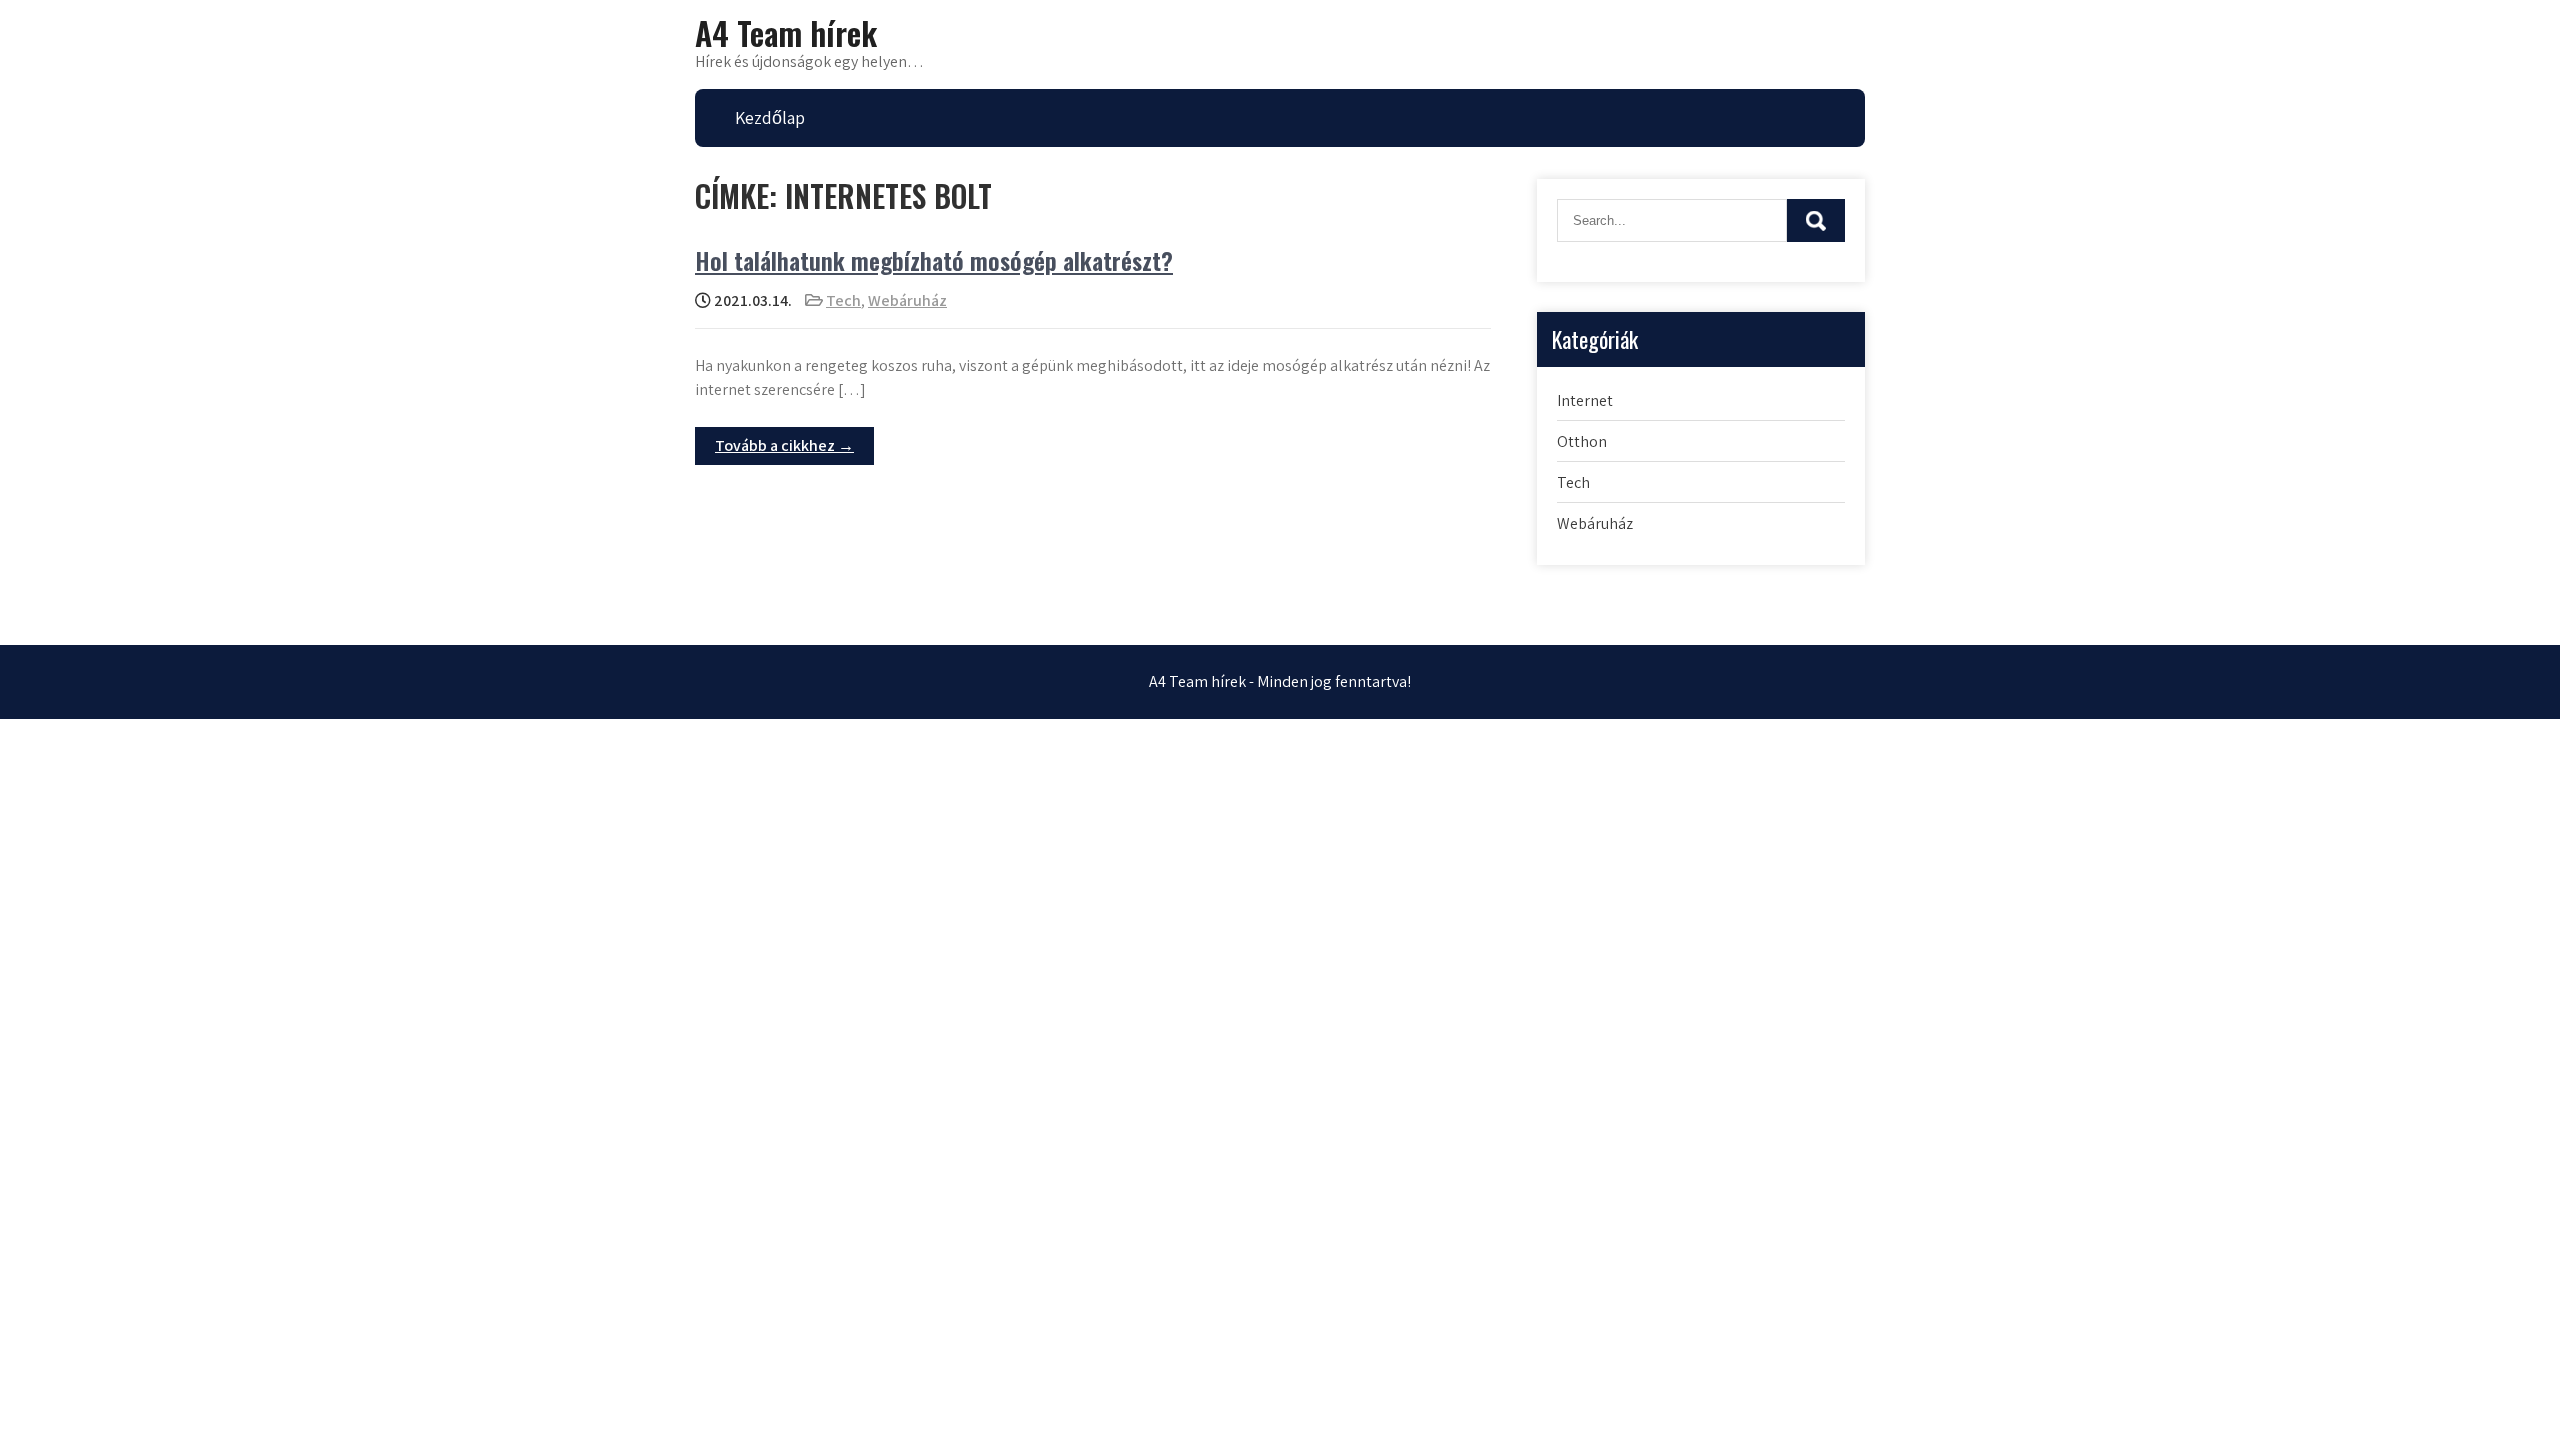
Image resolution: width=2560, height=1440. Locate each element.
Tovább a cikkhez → (784, 445)
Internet (1585, 400)
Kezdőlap (770, 117)
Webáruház (907, 300)
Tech (843, 300)
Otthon (1582, 441)
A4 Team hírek (786, 32)
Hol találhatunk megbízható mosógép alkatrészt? (934, 260)
